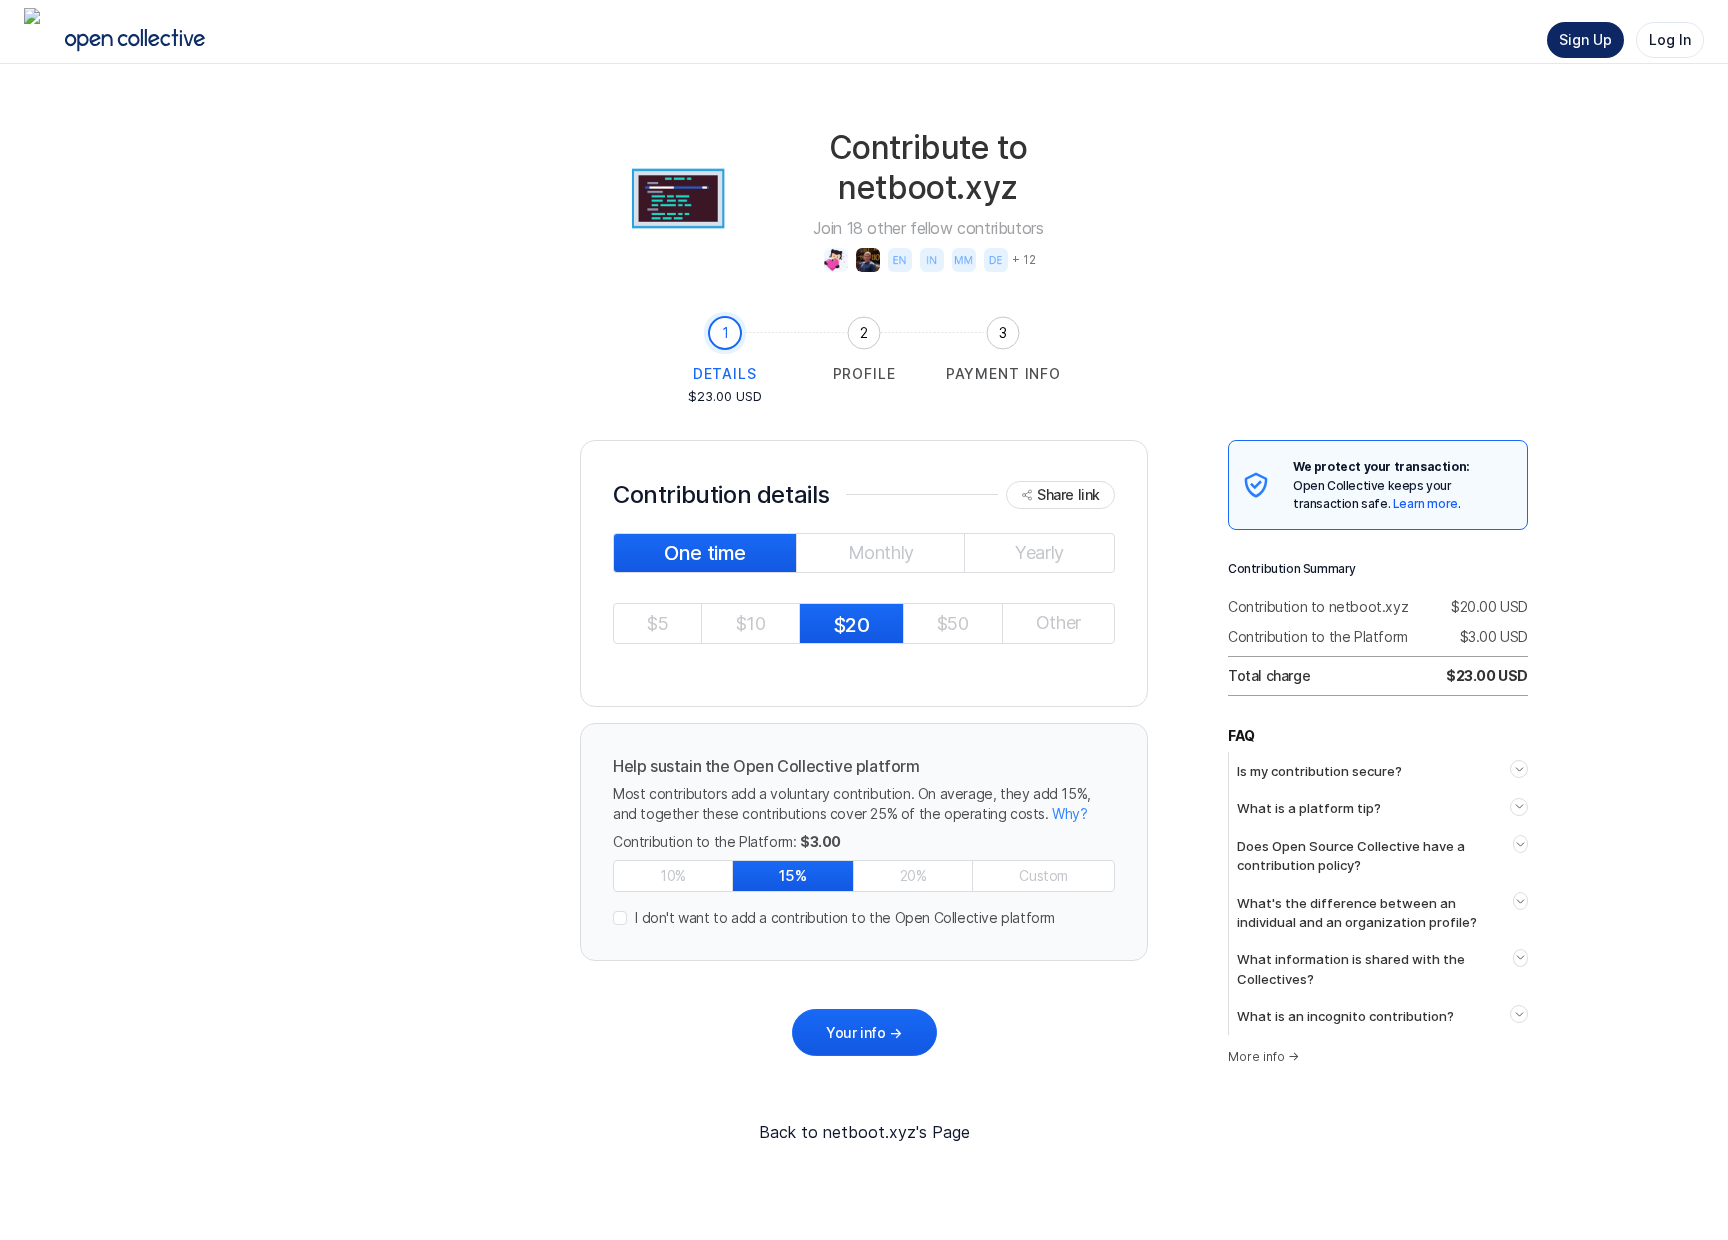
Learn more (1425, 503)
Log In (1670, 39)
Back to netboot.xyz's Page (864, 1132)
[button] (864, 918)
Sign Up (1585, 39)
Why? (1069, 813)
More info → (1263, 1056)
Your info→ (864, 1032)
